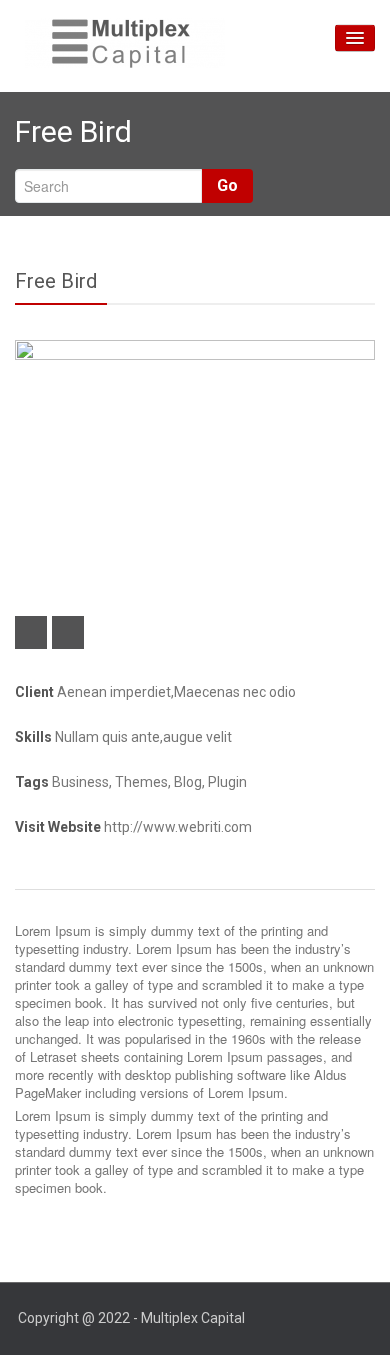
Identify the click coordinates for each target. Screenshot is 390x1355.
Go (227, 185)
